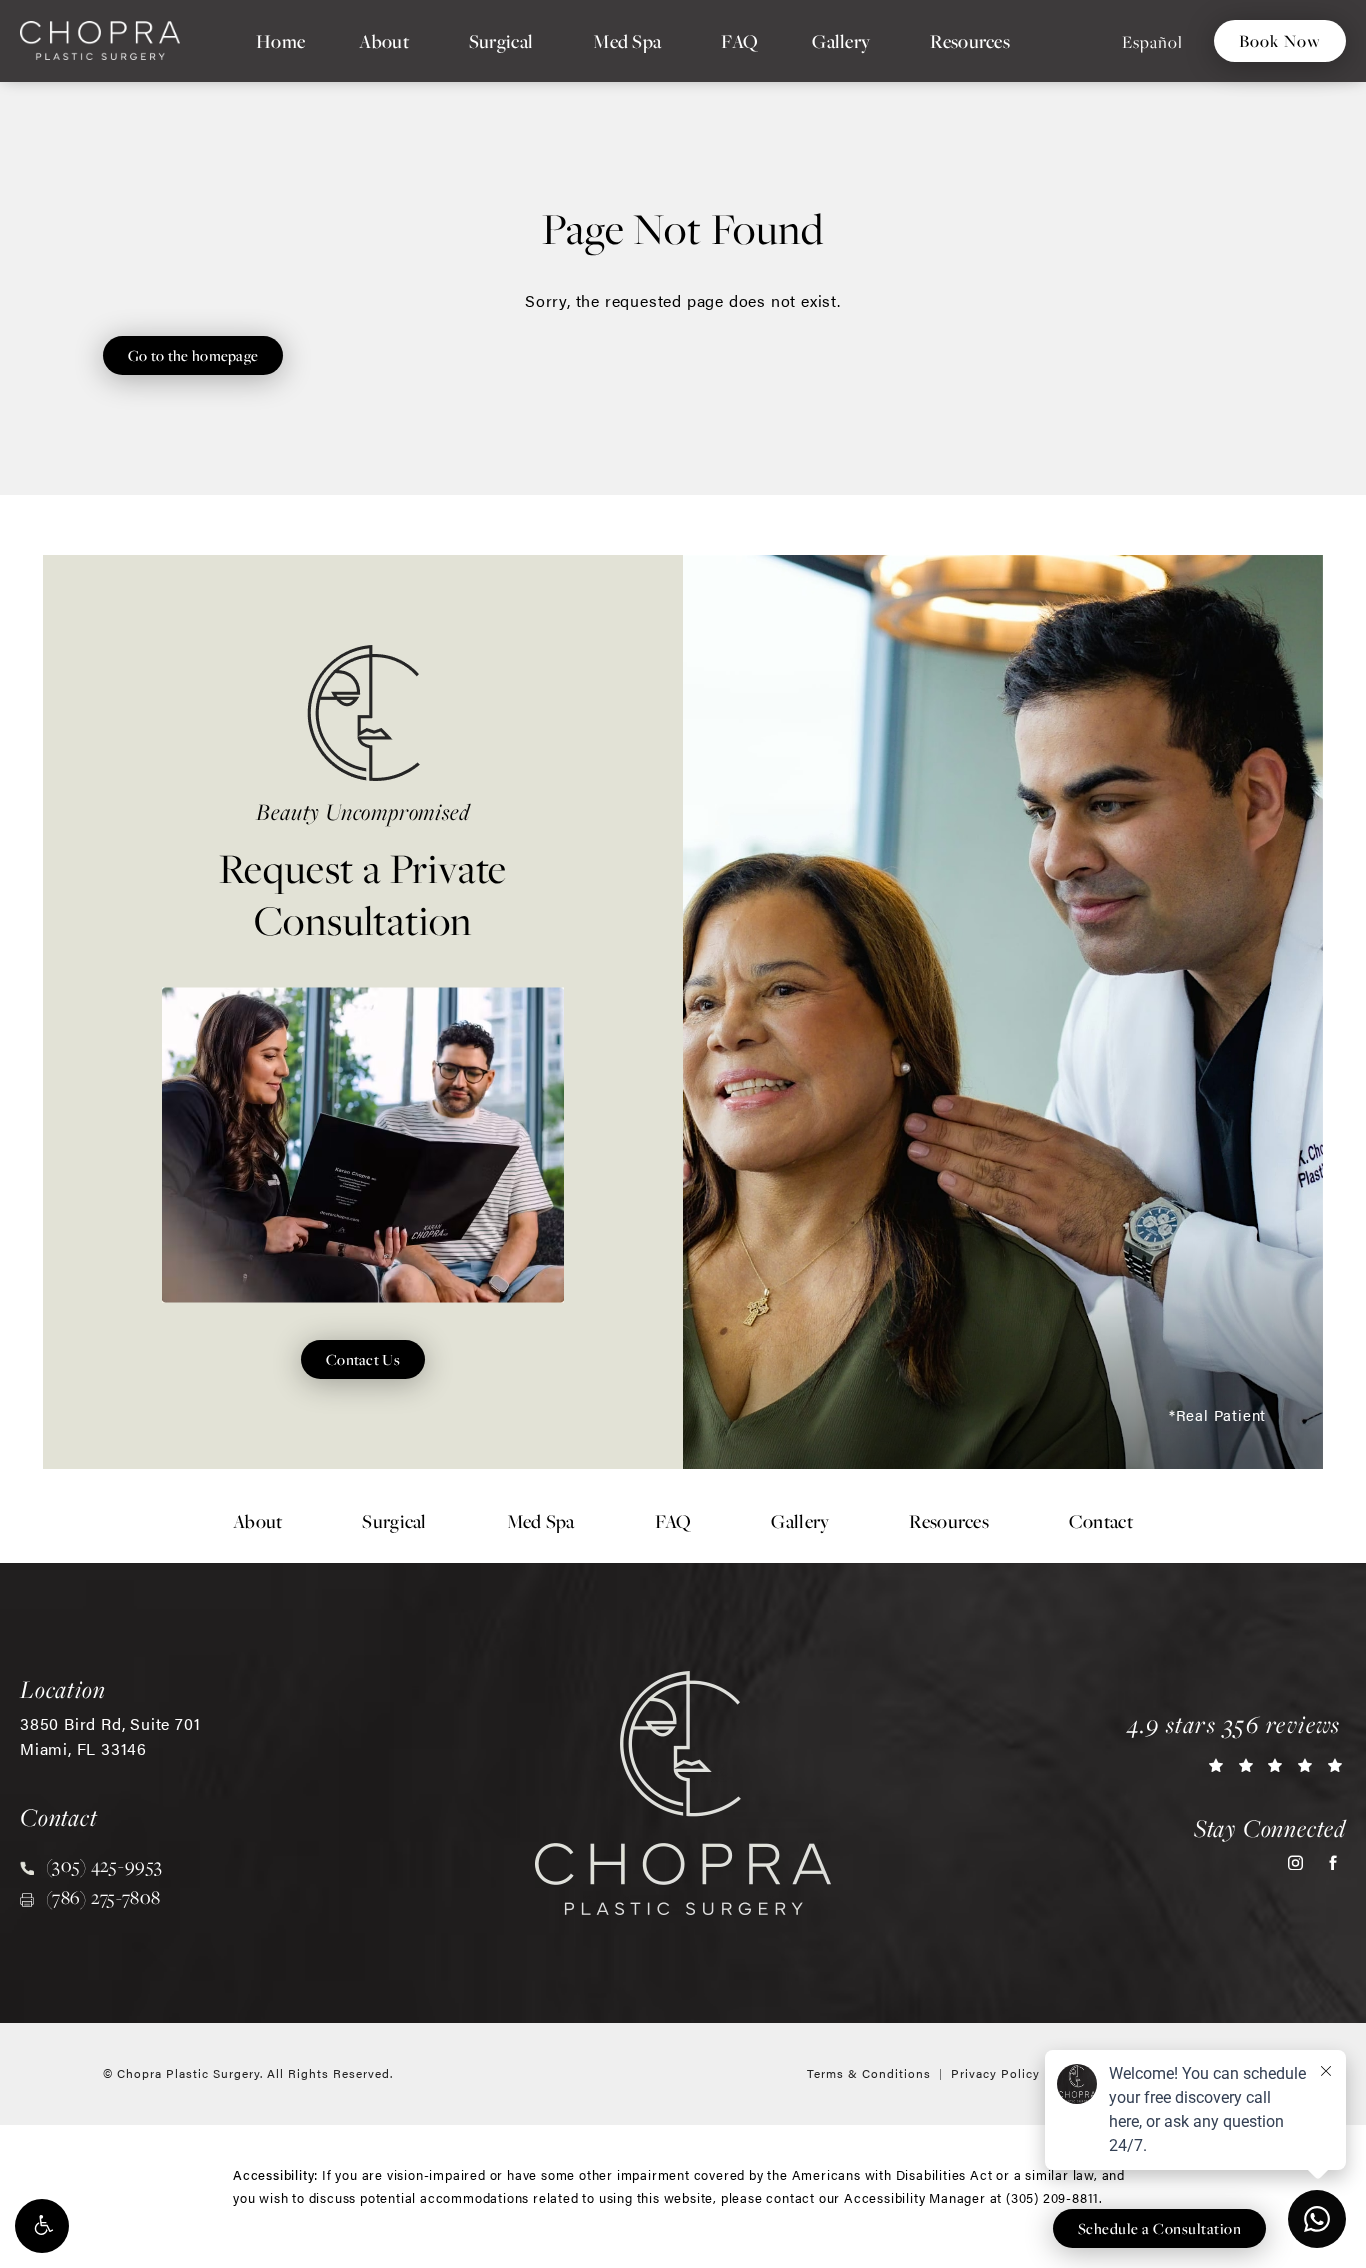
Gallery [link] (841, 41)
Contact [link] (1101, 1521)
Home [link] (280, 41)
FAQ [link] (739, 41)
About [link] (384, 41)
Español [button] (1152, 42)
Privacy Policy (995, 2073)
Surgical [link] (501, 41)
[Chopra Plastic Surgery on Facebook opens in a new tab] (1332, 1862)
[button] (42, 2226)
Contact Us (363, 1359)
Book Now (1280, 40)
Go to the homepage (193, 355)
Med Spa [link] (627, 41)
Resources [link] (970, 41)
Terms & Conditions (869, 2073)
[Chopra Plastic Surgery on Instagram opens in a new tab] (1295, 1862)
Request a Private (363, 871)
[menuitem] (280, 41)
